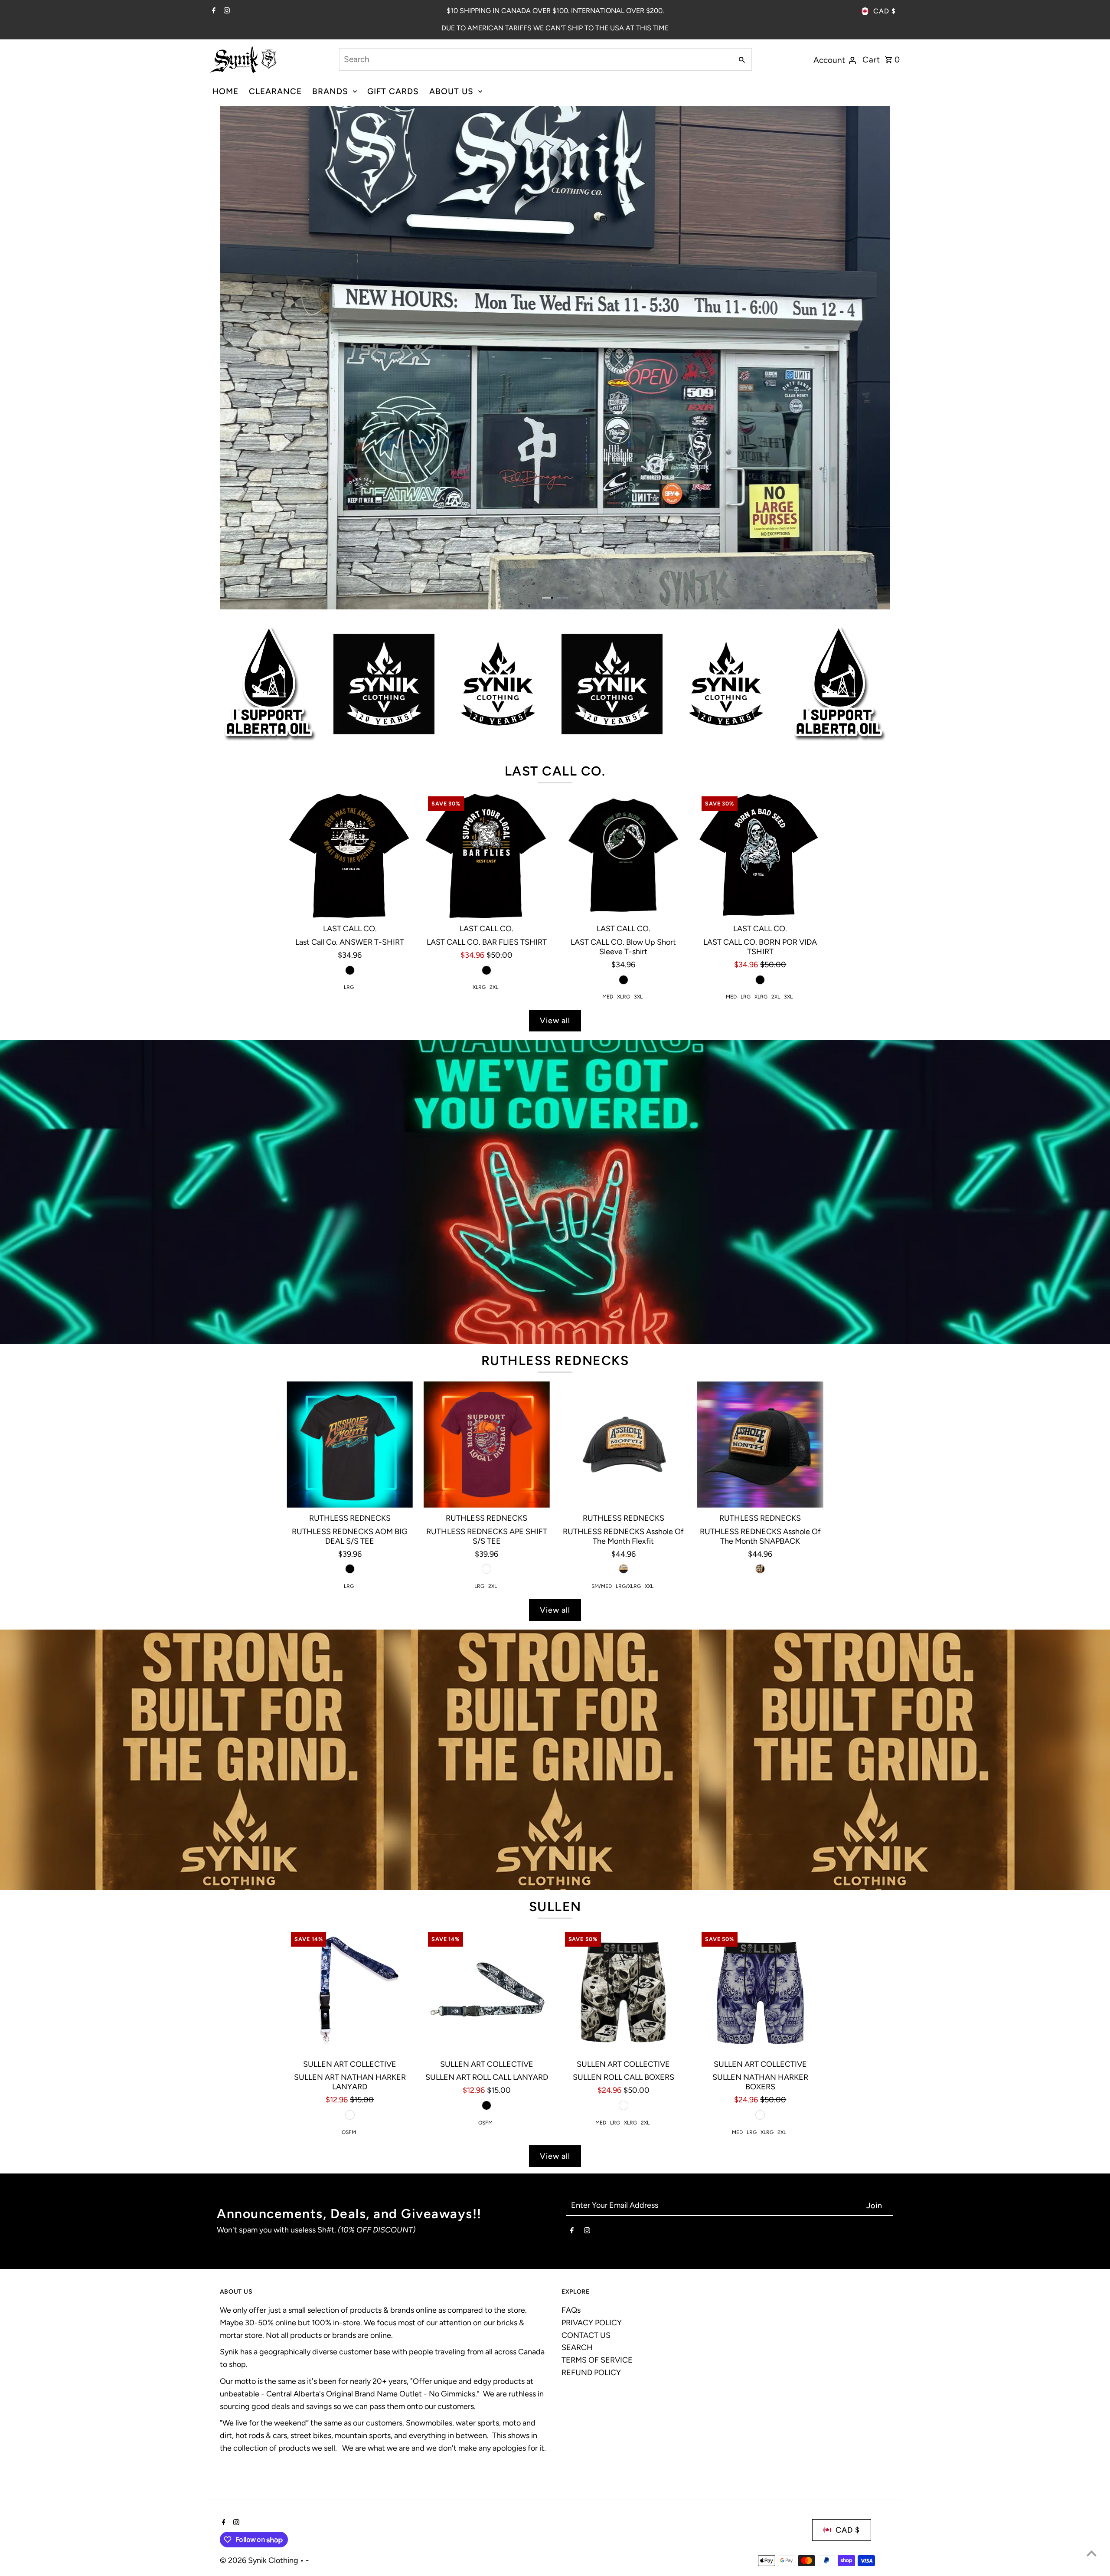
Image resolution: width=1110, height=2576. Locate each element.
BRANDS (330, 91)
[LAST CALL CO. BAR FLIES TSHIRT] (487, 855)
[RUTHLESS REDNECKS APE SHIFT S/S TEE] (487, 1445)
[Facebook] (213, 11)
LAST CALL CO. (555, 771)
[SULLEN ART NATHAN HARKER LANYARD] (350, 1991)
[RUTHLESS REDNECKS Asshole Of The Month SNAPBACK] (760, 1445)
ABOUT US (451, 91)
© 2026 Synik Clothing (260, 2560)
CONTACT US (586, 2335)
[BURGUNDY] (486, 1569)
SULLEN (555, 1907)
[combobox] (535, 59)
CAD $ (885, 11)
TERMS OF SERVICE (597, 2360)
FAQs (571, 2310)
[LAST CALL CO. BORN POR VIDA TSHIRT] (760, 855)
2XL (494, 987)
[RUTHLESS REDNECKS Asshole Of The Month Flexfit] (624, 1445)
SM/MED (602, 1586)
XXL (649, 1586)
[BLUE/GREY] (760, 2115)
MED (608, 997)
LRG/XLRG (628, 1586)
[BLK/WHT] (624, 2105)
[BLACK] (350, 970)
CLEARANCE (275, 91)
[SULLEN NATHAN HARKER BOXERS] (760, 1991)
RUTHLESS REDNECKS (555, 1360)
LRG (349, 987)
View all (555, 1021)
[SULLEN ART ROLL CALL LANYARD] (487, 1991)
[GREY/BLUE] (350, 2115)
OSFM (349, 2132)
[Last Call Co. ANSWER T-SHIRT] (350, 855)
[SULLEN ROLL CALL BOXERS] (624, 1991)
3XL (638, 997)
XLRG (479, 987)
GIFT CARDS (393, 91)
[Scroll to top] (1092, 2553)
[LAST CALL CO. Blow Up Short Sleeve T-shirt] (624, 855)
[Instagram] (226, 11)
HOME (225, 91)
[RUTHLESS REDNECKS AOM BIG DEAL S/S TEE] (350, 1445)
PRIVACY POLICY (592, 2323)
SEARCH (577, 2347)
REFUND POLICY (591, 2373)
